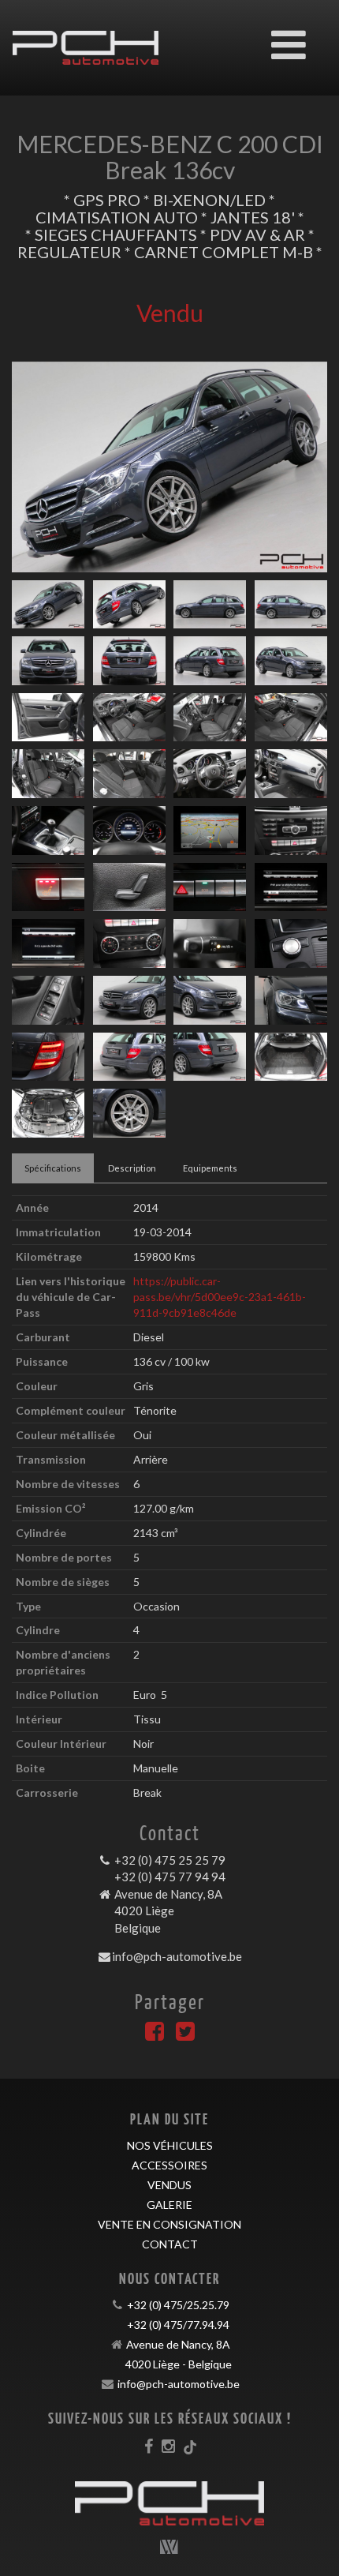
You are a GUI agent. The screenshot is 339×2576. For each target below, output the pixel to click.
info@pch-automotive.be (177, 1956)
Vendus (169, 2185)
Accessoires (169, 2165)
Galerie (169, 2205)
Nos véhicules (170, 2145)
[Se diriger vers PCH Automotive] (86, 36)
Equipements (210, 1168)
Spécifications (53, 1168)
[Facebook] (155, 2035)
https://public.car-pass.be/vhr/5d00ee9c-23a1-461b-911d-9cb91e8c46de (220, 1297)
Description (132, 1168)
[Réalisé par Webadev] (169, 2547)
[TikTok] (190, 2446)
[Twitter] (185, 2035)
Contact (170, 2244)
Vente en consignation (169, 2224)
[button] (35, 467)
